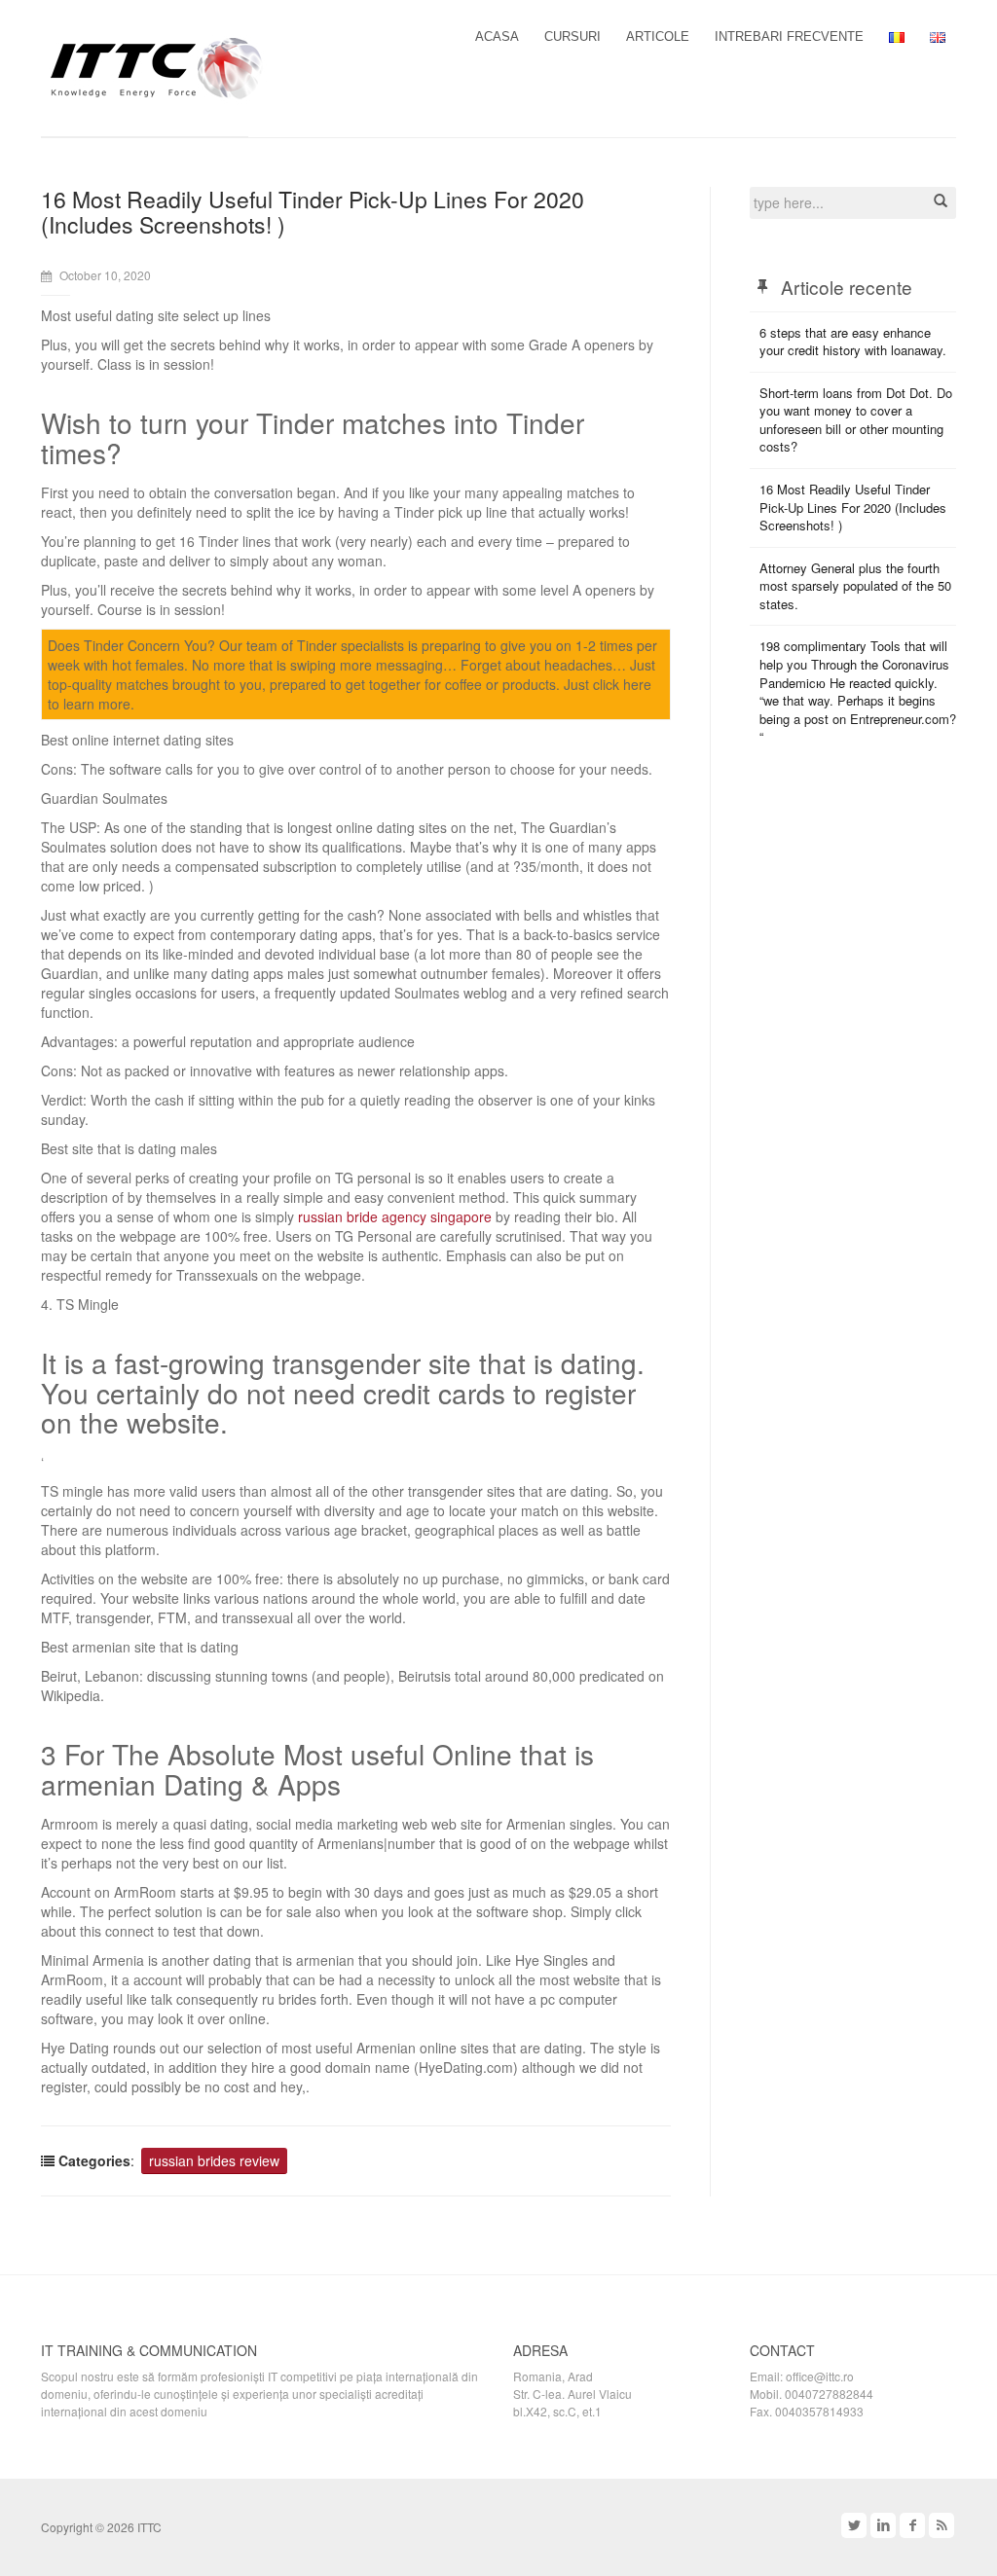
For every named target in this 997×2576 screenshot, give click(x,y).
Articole (658, 36)
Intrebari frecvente (789, 36)
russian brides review (214, 2160)
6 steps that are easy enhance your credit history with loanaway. (853, 342)
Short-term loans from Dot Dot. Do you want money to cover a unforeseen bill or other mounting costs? (856, 420)
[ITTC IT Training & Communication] (157, 66)
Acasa (497, 36)
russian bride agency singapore (395, 1216)
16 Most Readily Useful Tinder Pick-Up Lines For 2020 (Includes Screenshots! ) (853, 507)
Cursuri (572, 36)
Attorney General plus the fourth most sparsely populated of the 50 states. (855, 586)
